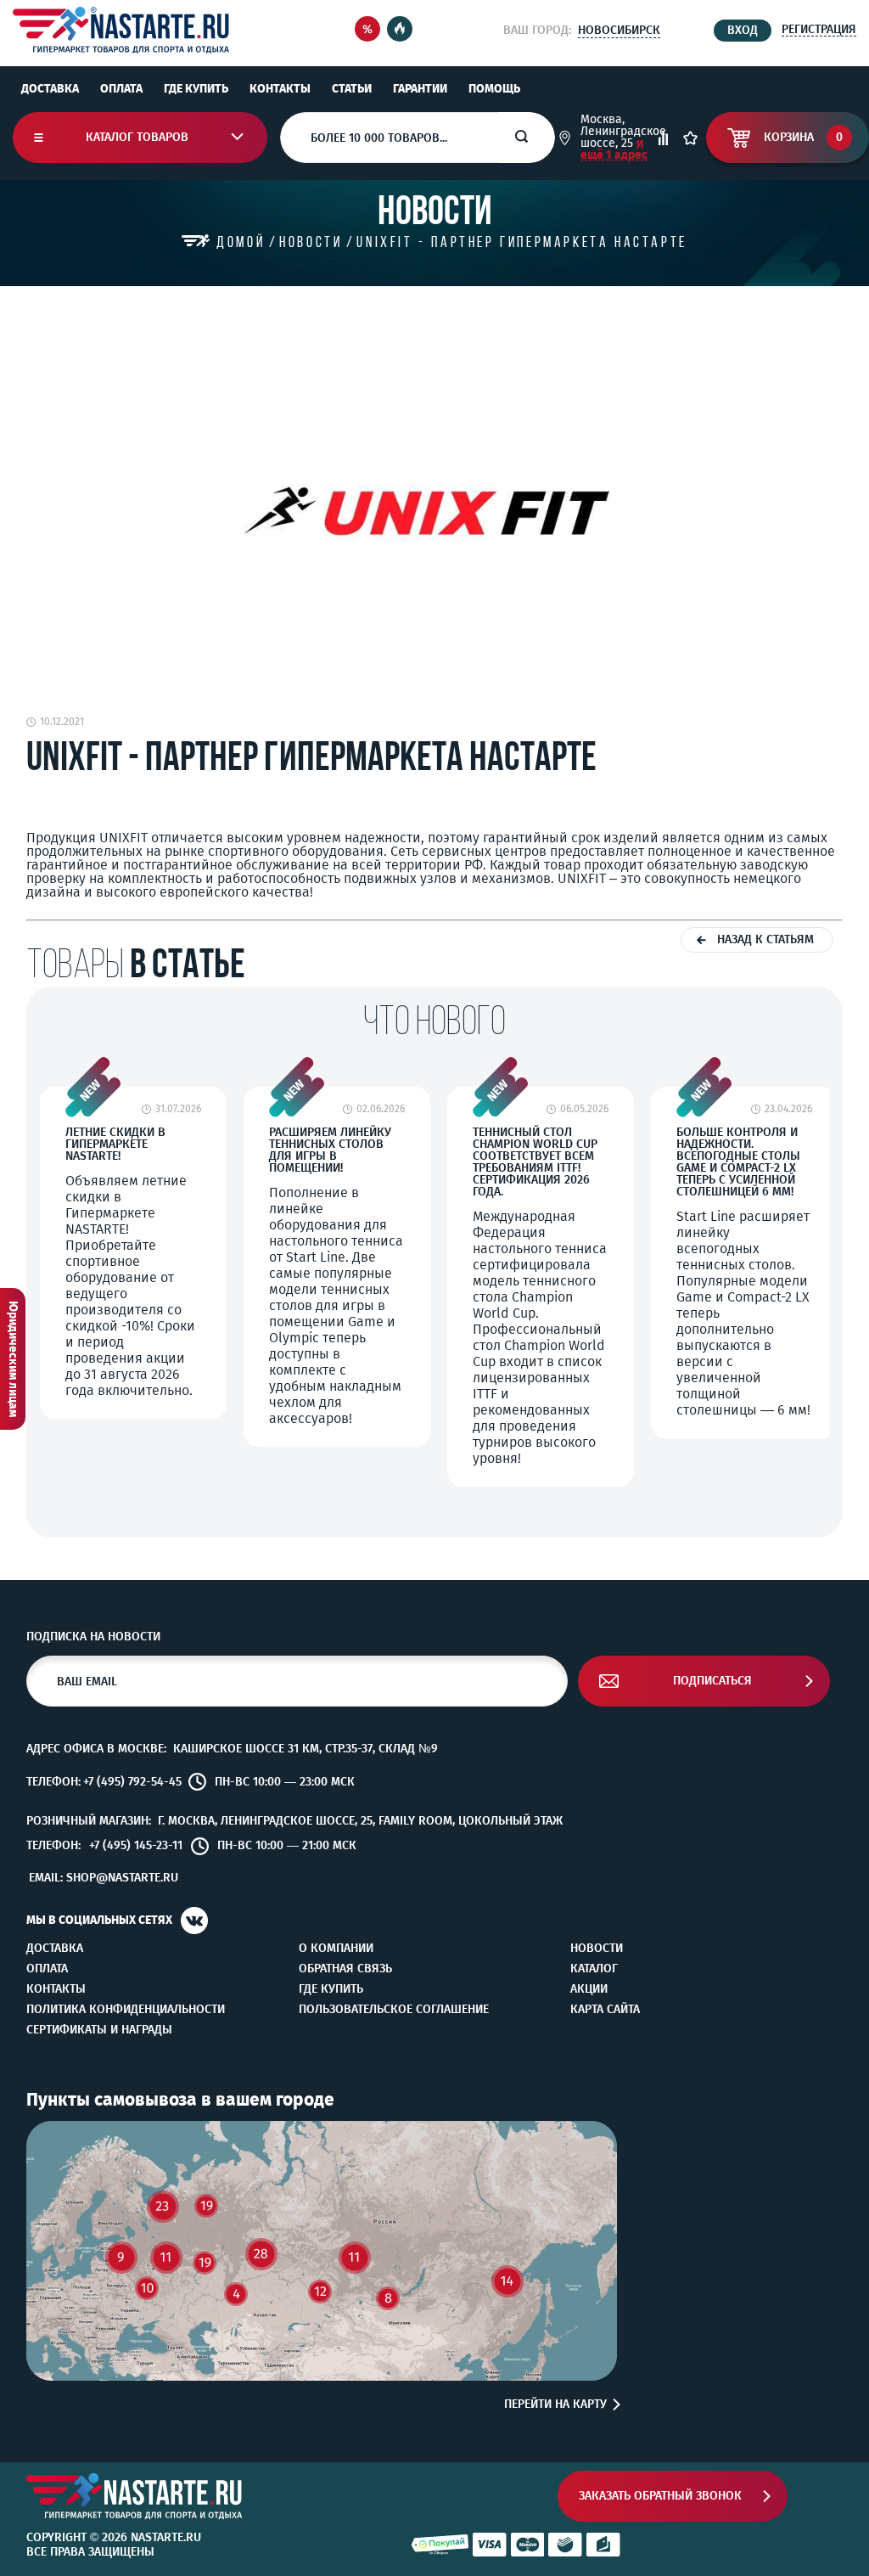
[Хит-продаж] (400, 30)
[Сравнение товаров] (663, 138)
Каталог (594, 1969)
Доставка (50, 89)
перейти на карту (555, 2404)
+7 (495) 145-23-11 (136, 1846)
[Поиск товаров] (535, 138)
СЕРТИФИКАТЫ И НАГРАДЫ (99, 2030)
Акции (589, 1989)
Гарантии (420, 89)
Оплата (121, 89)
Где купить (196, 89)
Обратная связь (345, 1969)
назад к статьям (765, 940)
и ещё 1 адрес (614, 149)
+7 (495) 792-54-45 (132, 1782)
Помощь (494, 89)
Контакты (280, 89)
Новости (597, 1949)
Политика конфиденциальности (126, 2010)
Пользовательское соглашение (394, 2010)
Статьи (352, 89)
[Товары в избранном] (690, 138)
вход (743, 30)
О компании (336, 1949)
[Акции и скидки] (367, 30)
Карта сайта (605, 2010)
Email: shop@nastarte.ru (104, 1878)
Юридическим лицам (13, 1359)
